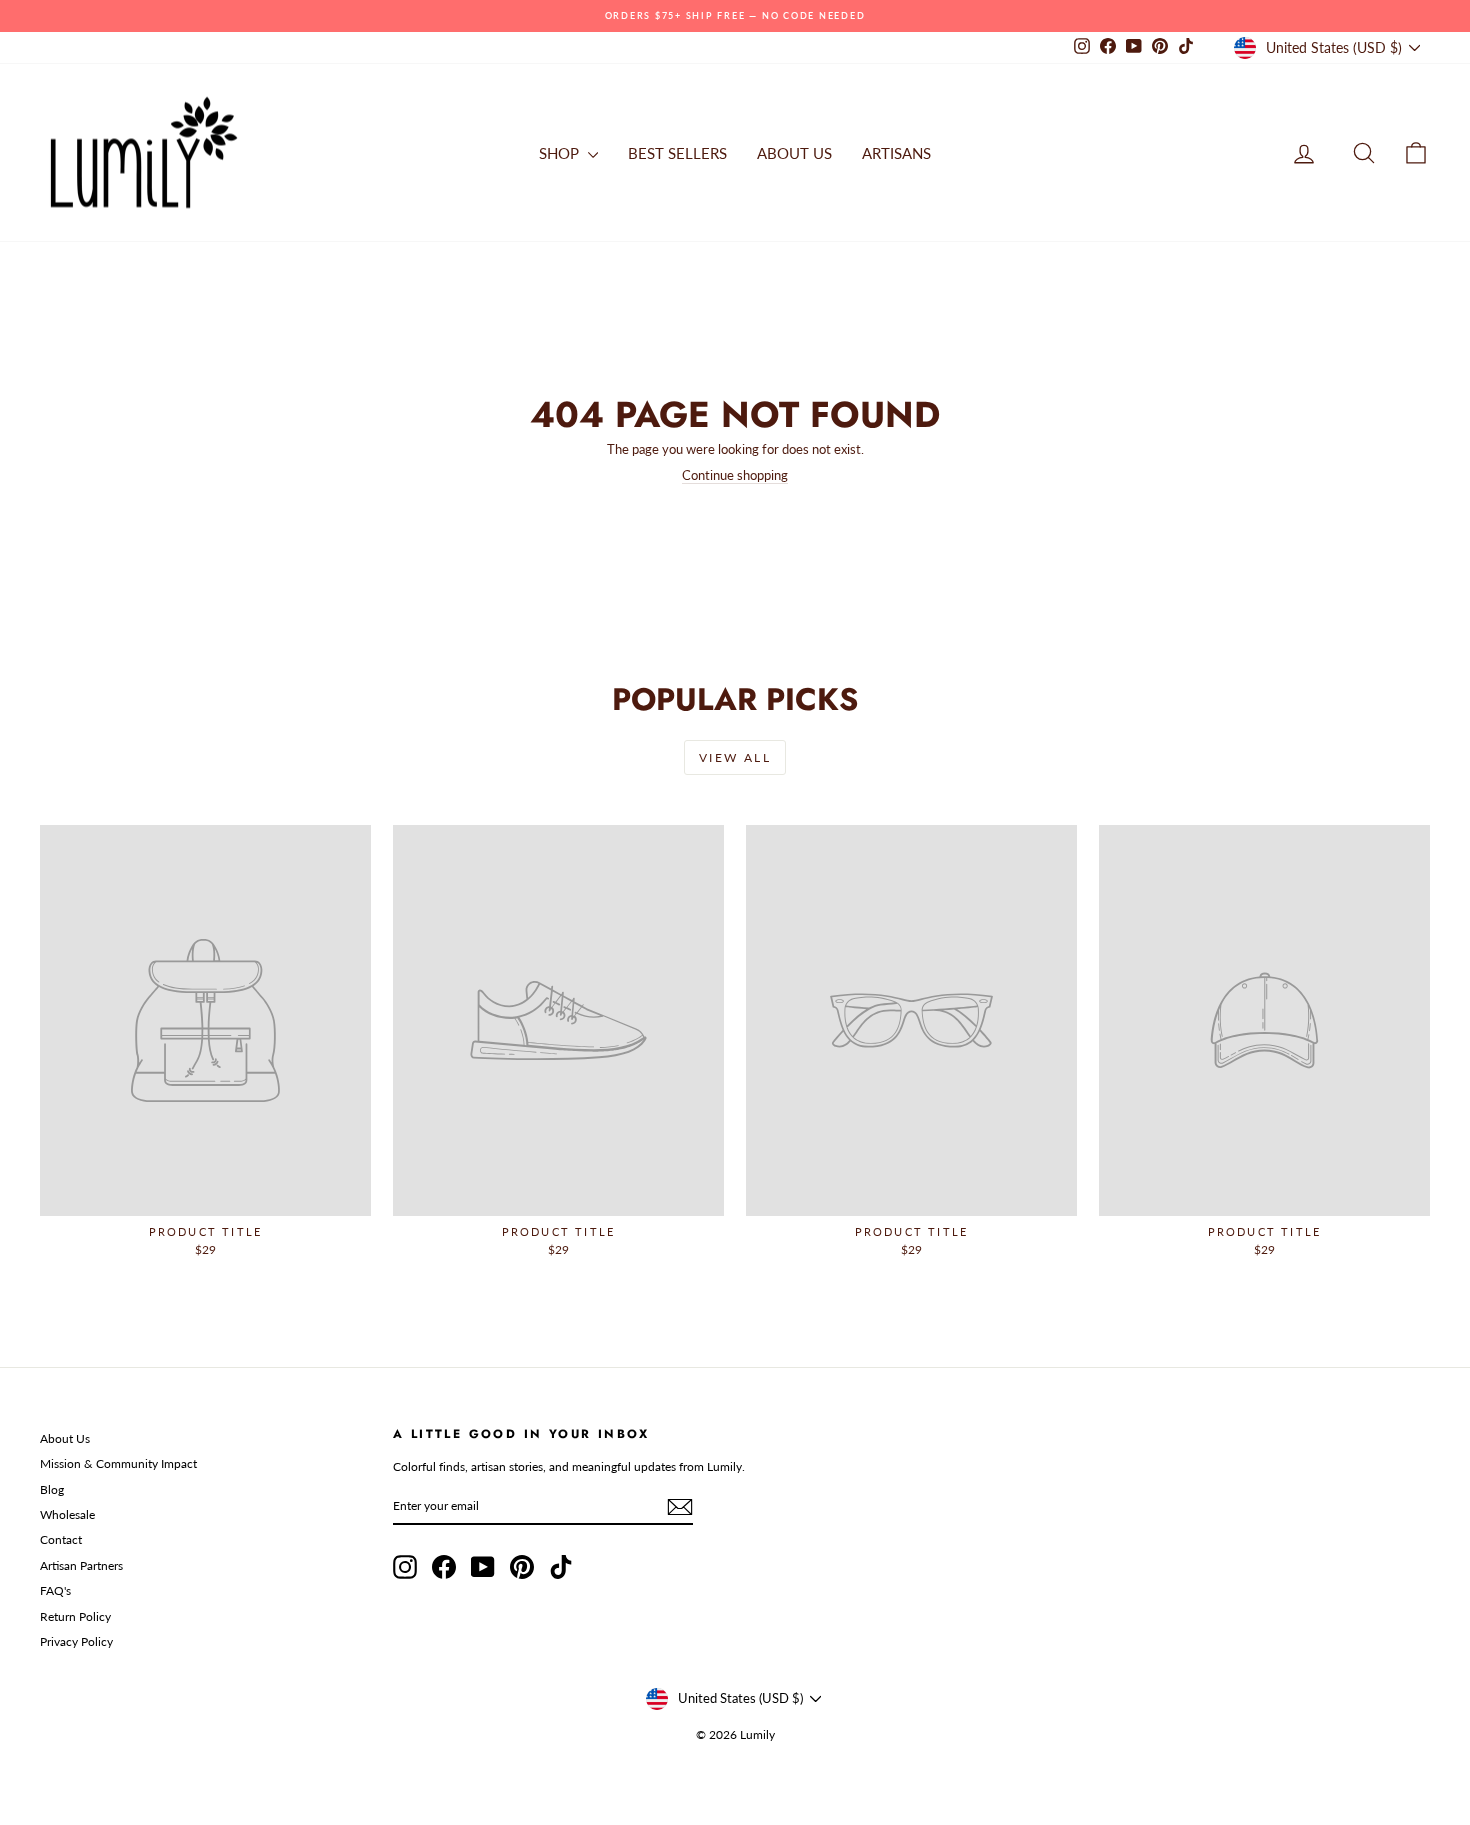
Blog (52, 1489)
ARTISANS (896, 153)
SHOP (561, 153)
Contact (61, 1539)
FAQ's (55, 1590)
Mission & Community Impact (118, 1463)
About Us (65, 1438)
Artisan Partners (81, 1565)
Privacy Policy (76, 1641)
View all (735, 757)
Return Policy (75, 1616)
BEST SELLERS (677, 153)
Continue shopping (735, 475)
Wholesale (67, 1514)
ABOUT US (794, 153)
